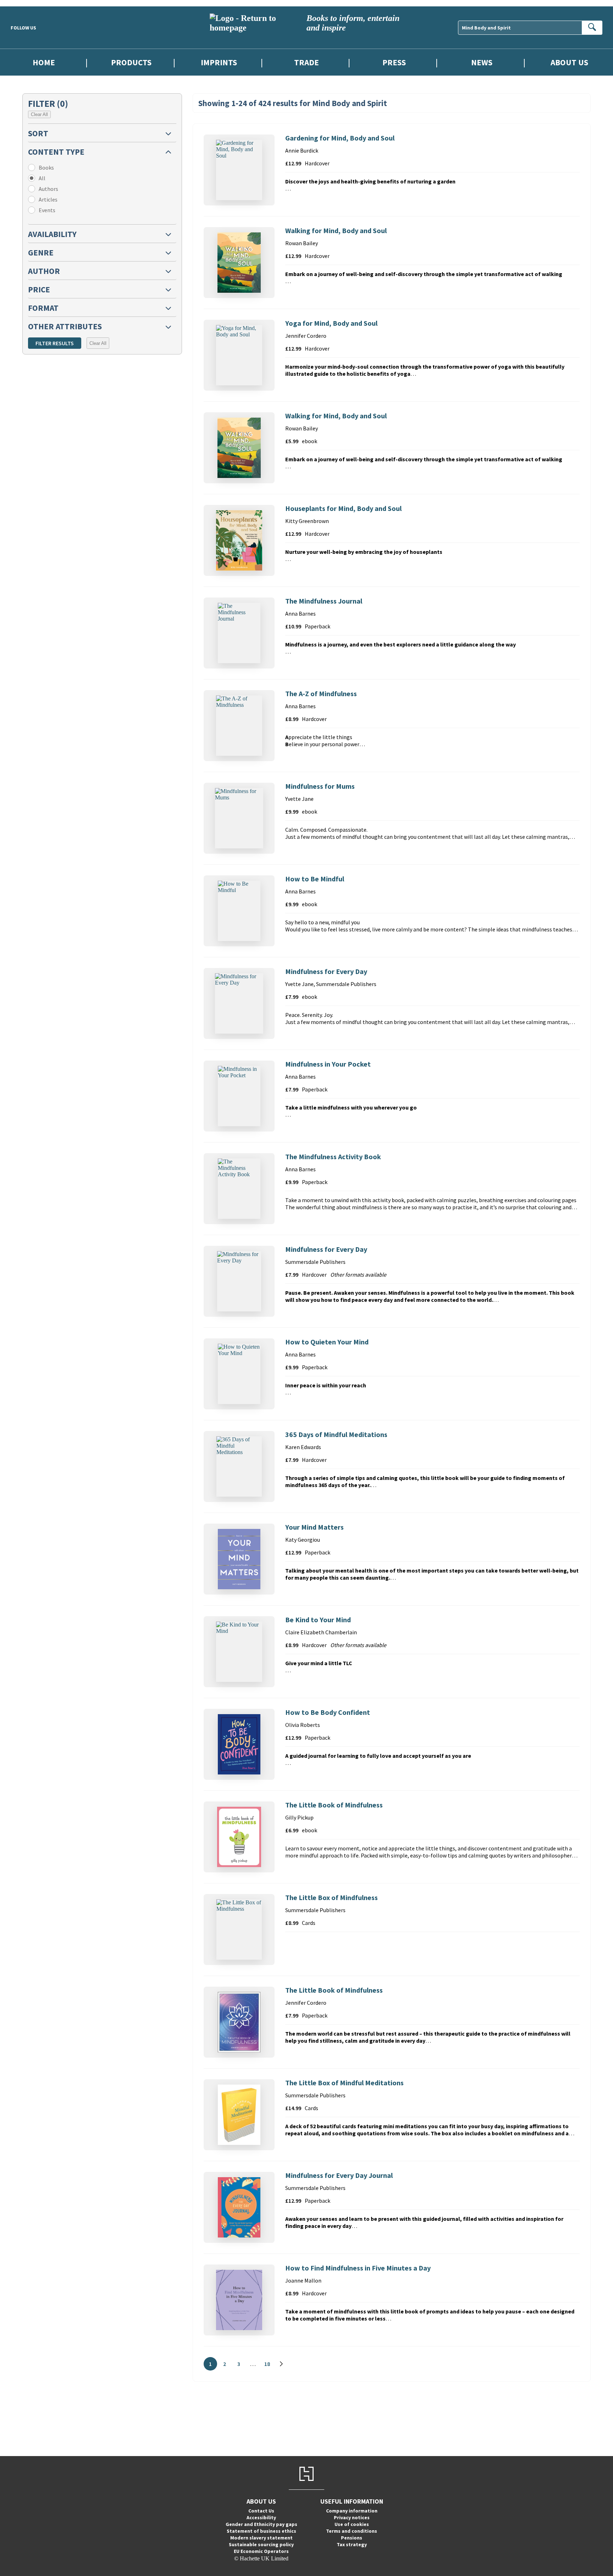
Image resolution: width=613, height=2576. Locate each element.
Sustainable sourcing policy (261, 2544)
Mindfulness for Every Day (326, 971)
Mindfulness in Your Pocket (328, 1064)
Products (131, 62)
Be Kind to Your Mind (318, 1620)
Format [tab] (43, 308)
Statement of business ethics (261, 2531)
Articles (48, 199)
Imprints (219, 62)
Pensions (352, 2538)
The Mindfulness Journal (324, 601)
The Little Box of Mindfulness (332, 1897)
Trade (306, 62)
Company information (352, 2511)
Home (44, 62)
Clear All (39, 114)
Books (46, 167)
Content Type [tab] (56, 152)
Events (47, 210)
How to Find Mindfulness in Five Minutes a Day (358, 2268)
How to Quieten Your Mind (327, 1342)
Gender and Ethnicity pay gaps (261, 2524)
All (42, 178)
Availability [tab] (52, 234)
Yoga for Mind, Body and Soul (331, 323)
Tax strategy (352, 2544)
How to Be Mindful (315, 879)
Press (394, 62)
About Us (569, 62)
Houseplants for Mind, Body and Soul (343, 508)
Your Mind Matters (314, 1527)
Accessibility (261, 2517)
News (482, 62)
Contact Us (261, 2511)
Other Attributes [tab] (65, 326)
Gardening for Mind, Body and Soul (340, 138)
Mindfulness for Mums (320, 786)
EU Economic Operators (261, 2551)
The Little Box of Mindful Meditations (344, 2083)
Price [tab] (39, 289)
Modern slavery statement (261, 2538)
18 (269, 2365)
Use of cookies (352, 2524)
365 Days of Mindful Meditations (336, 1434)
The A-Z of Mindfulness (321, 693)
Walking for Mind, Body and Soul (336, 230)
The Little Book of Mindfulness (334, 1805)
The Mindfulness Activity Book (333, 1157)
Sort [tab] (38, 133)
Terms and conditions (352, 2531)
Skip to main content (23, 3)
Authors (48, 189)
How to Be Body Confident (328, 1712)
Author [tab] (44, 271)
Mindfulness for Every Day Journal (339, 2175)
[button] (102, 133)
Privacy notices (352, 2517)
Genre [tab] (41, 252)
